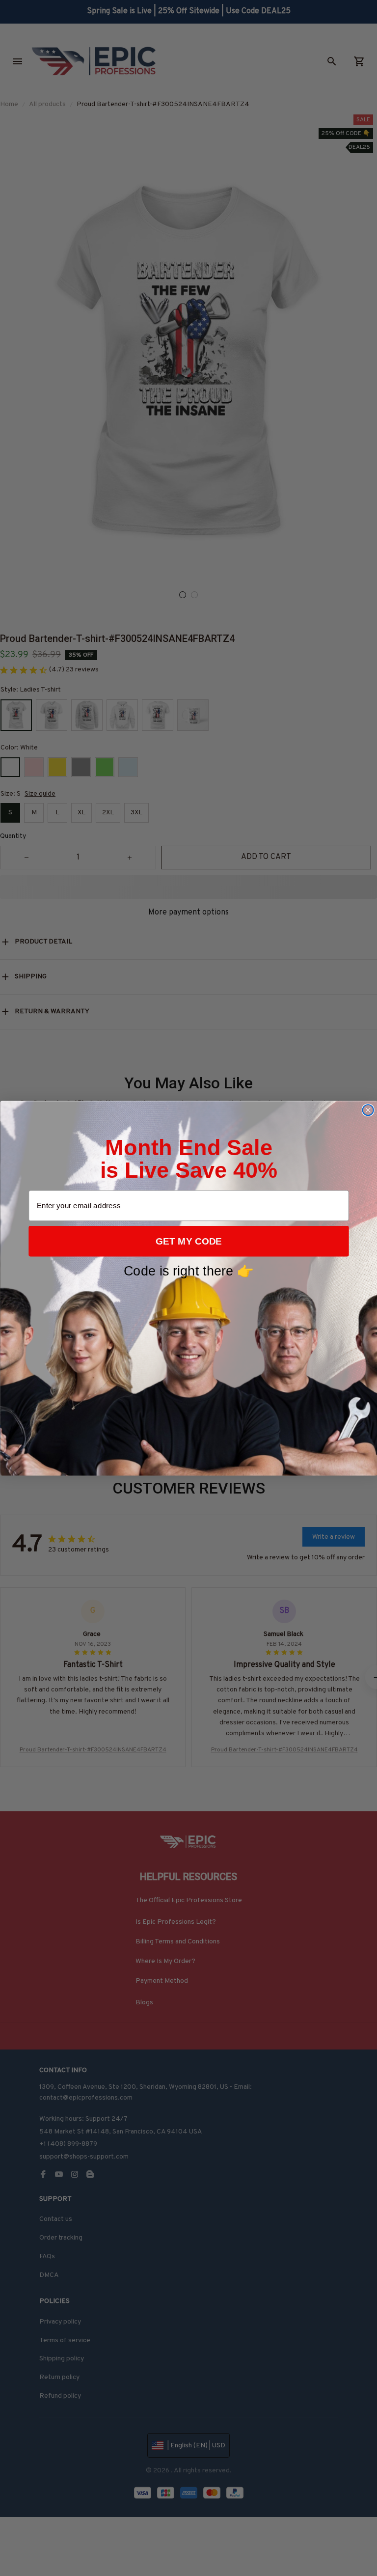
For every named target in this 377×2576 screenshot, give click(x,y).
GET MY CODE (189, 1241)
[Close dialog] (368, 1110)
